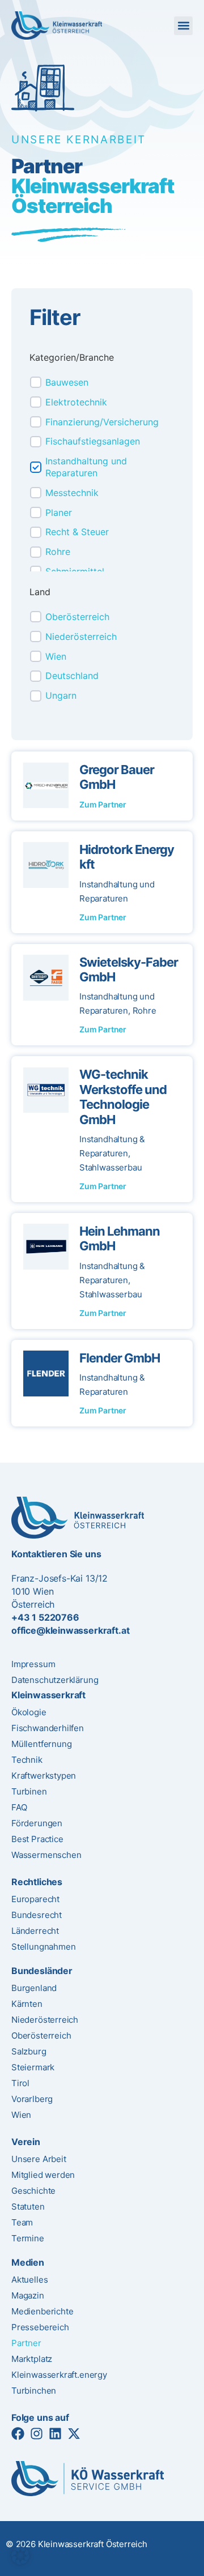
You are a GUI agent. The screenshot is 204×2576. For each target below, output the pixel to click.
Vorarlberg (32, 2099)
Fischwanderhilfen (48, 1728)
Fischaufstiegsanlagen (93, 441)
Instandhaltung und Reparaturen (86, 467)
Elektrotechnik (76, 402)
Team (22, 2222)
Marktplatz (32, 2359)
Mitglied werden (43, 2175)
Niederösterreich (81, 636)
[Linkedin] (55, 2434)
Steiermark (33, 2067)
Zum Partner (103, 804)
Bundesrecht (37, 1915)
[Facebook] (18, 2434)
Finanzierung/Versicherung (102, 422)
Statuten (28, 2207)
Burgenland (34, 1988)
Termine (28, 2238)
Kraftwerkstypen (44, 1776)
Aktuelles (29, 2280)
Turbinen (29, 1791)
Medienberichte (42, 2311)
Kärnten (27, 2004)
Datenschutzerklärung (55, 1680)
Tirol (20, 2083)
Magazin (28, 2295)
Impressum (33, 1664)
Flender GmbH (120, 1358)
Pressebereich (40, 2327)
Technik (27, 1760)
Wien (56, 656)
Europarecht (35, 1899)
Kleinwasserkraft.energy (59, 2375)
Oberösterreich (77, 617)
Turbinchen (34, 2391)
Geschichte (33, 2191)
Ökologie (29, 1712)
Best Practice (37, 1839)
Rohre (58, 552)
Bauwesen (67, 382)
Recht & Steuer (77, 532)
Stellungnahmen (43, 1947)
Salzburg (29, 2051)
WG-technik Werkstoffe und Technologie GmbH (123, 1097)
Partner (26, 2343)
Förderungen (37, 1823)
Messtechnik (72, 493)
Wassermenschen (46, 1855)
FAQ (19, 1807)
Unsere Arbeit (39, 2159)
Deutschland (72, 676)
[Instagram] (37, 2434)
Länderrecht (35, 1931)
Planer (59, 512)
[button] (183, 26)
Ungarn (61, 695)
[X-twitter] (74, 2434)
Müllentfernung (41, 1744)
